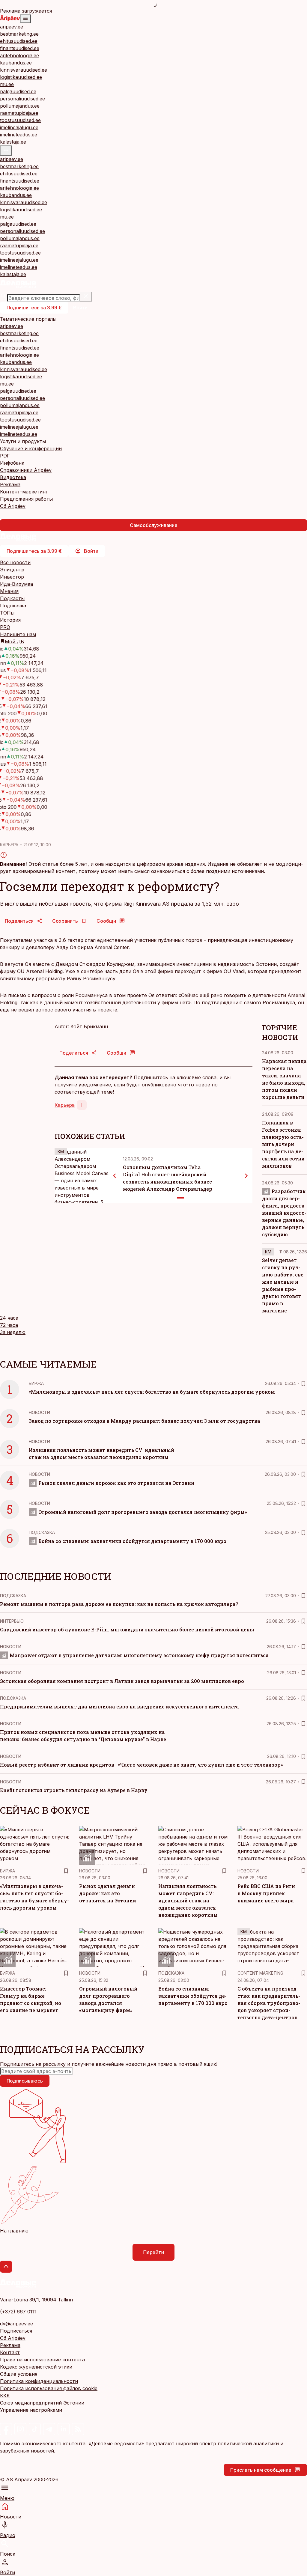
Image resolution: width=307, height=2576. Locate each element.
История (10, 620)
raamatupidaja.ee (19, 113)
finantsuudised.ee (20, 48)
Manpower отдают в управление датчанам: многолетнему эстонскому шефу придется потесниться (139, 1655)
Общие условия (19, 2374)
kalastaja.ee (13, 142)
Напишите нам (18, 634)
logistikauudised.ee (21, 77)
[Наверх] (6, 2267)
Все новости (15, 562)
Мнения (9, 591)
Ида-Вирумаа (16, 584)
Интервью (12, 1621)
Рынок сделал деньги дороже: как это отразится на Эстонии (116, 1483)
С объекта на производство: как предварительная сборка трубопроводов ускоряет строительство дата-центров (269, 2003)
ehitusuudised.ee (19, 41)
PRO (5, 627)
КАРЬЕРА (9, 845)
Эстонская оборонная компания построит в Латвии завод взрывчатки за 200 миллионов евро (122, 1681)
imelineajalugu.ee (19, 127)
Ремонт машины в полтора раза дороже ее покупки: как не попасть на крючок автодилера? (119, 1604)
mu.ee (7, 84)
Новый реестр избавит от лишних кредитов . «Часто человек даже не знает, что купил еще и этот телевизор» (141, 1765)
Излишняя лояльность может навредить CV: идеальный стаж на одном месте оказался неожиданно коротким (188, 1900)
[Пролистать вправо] (246, 1176)
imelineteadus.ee (19, 135)
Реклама (10, 2345)
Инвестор (12, 577)
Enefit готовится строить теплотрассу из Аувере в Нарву (74, 1790)
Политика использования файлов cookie (49, 2388)
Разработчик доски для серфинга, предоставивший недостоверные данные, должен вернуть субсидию (284, 1213)
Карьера (65, 1105)
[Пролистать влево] (115, 1176)
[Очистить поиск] (86, 297)
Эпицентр (12, 570)
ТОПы (7, 613)
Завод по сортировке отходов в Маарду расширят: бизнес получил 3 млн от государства (145, 1421)
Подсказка (13, 606)
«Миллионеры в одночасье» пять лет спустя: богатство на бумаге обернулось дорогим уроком (152, 1392)
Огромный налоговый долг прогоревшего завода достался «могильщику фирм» (143, 1512)
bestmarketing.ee (19, 34)
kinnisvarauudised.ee (24, 70)
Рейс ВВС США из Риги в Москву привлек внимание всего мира (266, 1893)
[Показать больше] (6, 150)
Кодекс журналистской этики (36, 2367)
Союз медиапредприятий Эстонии (42, 2403)
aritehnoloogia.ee (19, 55)
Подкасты (12, 598)
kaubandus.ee (16, 63)
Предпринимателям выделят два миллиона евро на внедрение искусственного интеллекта (119, 1706)
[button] (153, 2071)
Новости (39, 1412)
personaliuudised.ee (22, 99)
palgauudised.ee (18, 91)
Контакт (10, 2352)
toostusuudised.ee (20, 120)
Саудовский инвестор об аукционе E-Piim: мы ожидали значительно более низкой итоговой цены (127, 1629)
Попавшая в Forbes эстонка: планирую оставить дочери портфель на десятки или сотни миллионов (283, 1144)
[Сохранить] (303, 1383)
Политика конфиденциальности (39, 2381)
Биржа (36, 1383)
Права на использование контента (42, 2360)
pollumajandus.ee (20, 106)
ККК (5, 2396)
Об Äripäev (13, 2338)
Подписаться (16, 2331)
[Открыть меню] (25, 19)
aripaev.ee (12, 27)
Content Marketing (260, 1973)
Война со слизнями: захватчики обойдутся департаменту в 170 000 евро (132, 1541)
